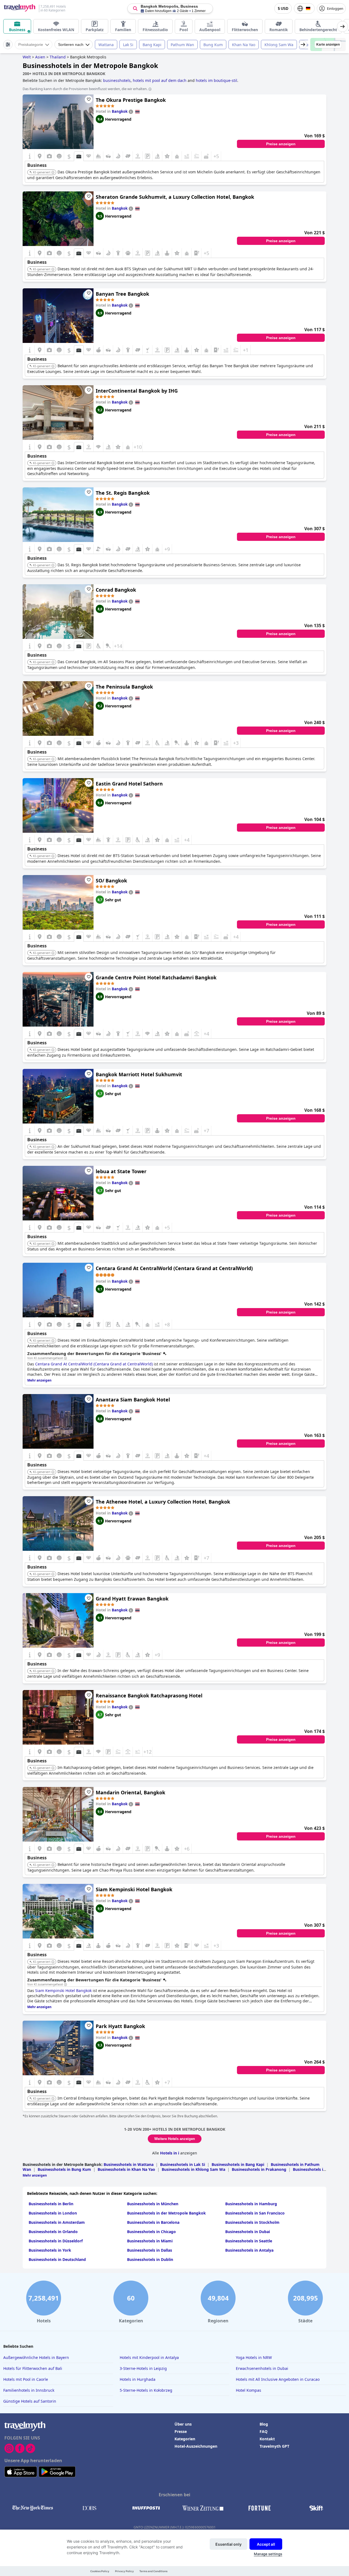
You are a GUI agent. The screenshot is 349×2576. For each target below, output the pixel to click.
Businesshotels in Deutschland (57, 2259)
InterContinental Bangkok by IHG (137, 391)
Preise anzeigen (281, 144)
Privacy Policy (124, 2571)
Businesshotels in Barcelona (153, 2222)
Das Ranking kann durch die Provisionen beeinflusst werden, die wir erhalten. (85, 89)
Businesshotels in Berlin (51, 2204)
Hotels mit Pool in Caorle (26, 2379)
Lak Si (128, 45)
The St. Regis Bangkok (123, 493)
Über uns (183, 2424)
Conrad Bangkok (116, 590)
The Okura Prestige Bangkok (131, 100)
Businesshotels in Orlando (53, 2232)
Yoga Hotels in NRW (254, 2357)
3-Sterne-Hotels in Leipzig (143, 2368)
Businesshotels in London (53, 2213)
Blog (264, 2424)
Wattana (106, 45)
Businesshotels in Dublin (150, 2259)
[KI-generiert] (53, 173)
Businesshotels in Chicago (151, 2232)
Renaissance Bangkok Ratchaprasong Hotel (149, 1695)
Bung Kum (213, 45)
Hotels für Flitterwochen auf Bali (33, 2368)
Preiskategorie (31, 45)
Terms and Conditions (153, 2571)
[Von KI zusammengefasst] (65, 1358)
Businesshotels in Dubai (248, 2232)
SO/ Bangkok (111, 881)
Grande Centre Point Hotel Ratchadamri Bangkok (156, 977)
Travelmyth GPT (274, 2446)
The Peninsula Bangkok (124, 687)
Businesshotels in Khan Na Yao (126, 2169)
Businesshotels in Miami (150, 2241)
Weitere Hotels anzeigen (175, 2139)
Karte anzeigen (328, 45)
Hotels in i (170, 2153)
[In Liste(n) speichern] (89, 99)
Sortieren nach (71, 45)
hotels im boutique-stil (216, 80)
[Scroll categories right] (342, 26)
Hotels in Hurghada (138, 2379)
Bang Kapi (152, 45)
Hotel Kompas (249, 2390)
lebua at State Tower (121, 1171)
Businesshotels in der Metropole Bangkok (166, 2213)
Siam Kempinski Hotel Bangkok (134, 1889)
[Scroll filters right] (303, 45)
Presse (181, 2431)
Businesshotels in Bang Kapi (238, 2164)
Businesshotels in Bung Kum (64, 2169)
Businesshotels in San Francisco (255, 2213)
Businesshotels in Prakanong (259, 2169)
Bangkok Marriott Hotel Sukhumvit (139, 1074)
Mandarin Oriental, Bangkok (130, 1792)
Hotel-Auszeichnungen (196, 2446)
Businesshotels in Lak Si (183, 2164)
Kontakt (267, 2439)
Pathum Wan (182, 45)
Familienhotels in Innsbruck (29, 2390)
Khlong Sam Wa (279, 45)
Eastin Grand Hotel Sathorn (129, 784)
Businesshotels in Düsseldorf (56, 2241)
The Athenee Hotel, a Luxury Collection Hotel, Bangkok (163, 1502)
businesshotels (117, 80)
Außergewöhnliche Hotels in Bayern (36, 2357)
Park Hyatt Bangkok (120, 2026)
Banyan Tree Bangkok (122, 294)
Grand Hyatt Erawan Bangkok (132, 1599)
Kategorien (185, 2439)
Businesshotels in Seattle (249, 2241)
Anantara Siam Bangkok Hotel (133, 1400)
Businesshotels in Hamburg (251, 2204)
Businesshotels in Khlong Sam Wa (193, 2169)
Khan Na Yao (244, 45)
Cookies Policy (100, 2571)
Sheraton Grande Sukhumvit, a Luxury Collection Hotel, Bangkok (175, 197)
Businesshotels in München (153, 2204)
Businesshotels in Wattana (129, 2164)
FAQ (264, 2431)
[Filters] (8, 45)
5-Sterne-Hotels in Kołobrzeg (146, 2390)
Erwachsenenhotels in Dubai (262, 2368)
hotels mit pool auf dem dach (160, 80)
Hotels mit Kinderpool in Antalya (149, 2357)
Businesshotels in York (50, 2250)
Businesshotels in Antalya (249, 2250)
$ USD (283, 9)
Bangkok (120, 111)
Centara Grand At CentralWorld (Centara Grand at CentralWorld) (174, 1268)
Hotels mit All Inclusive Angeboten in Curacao (278, 2379)
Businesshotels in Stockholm (252, 2222)
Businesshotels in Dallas (150, 2250)
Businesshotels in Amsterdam (57, 2222)
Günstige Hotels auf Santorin (30, 2401)
